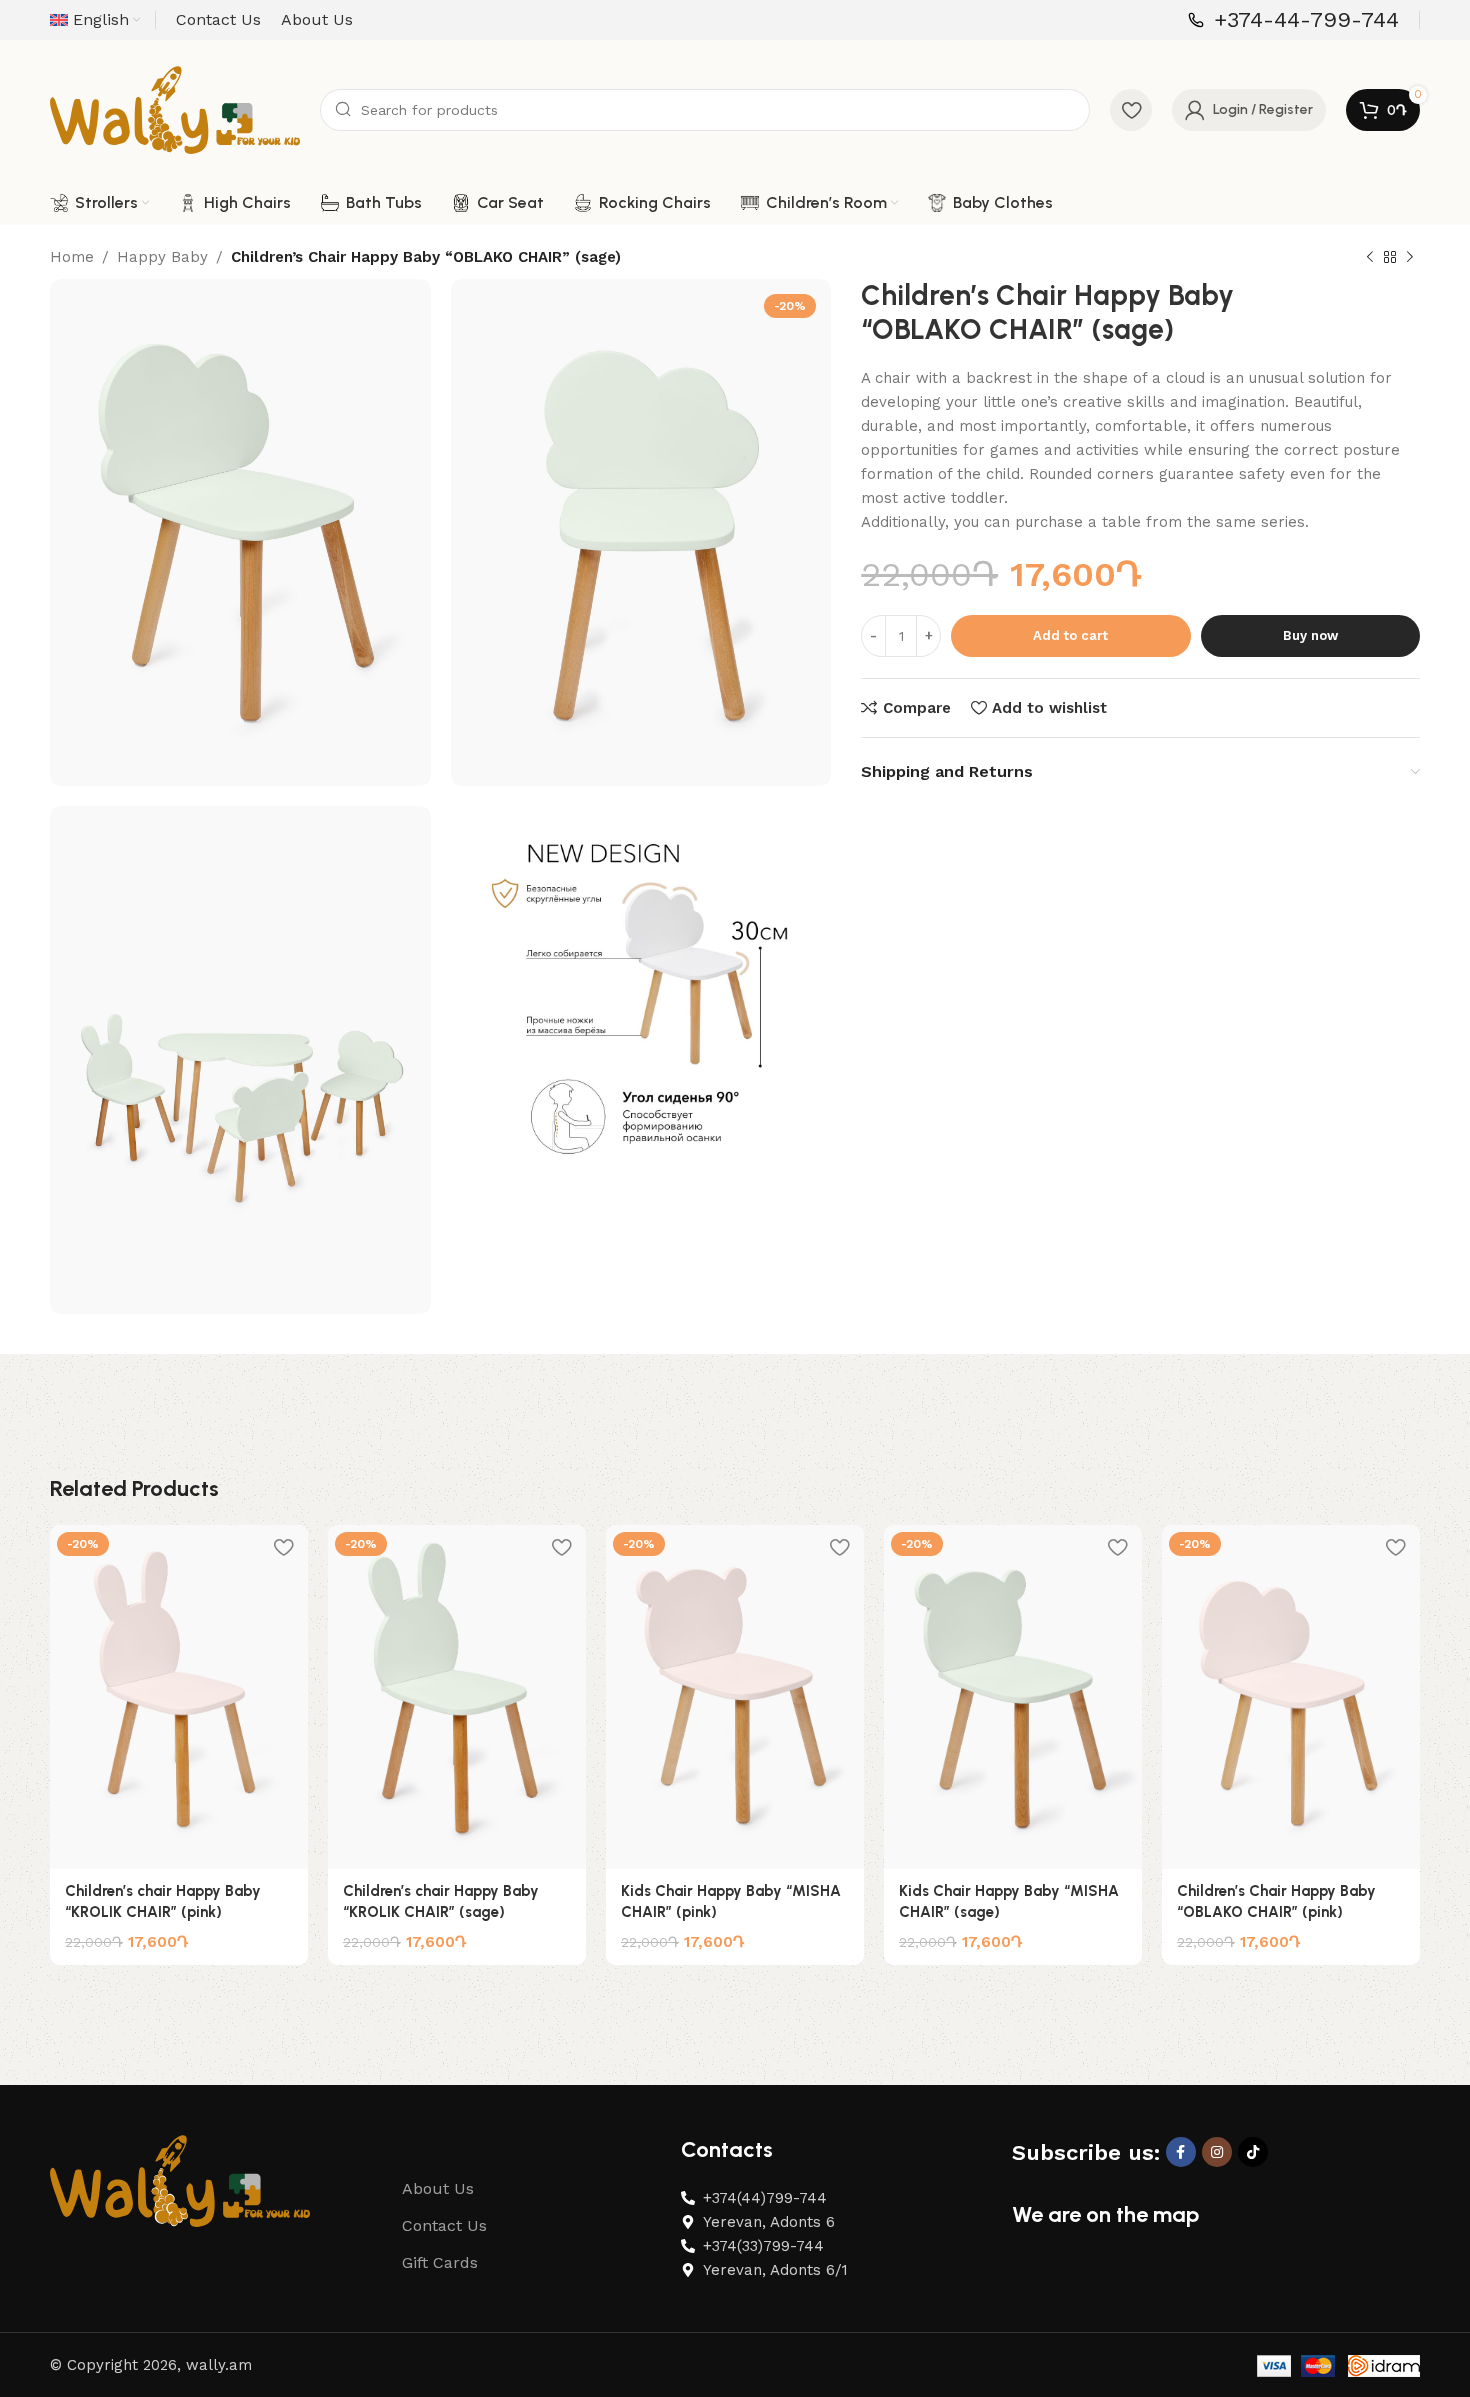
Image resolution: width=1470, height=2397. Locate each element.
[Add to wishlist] (283, 1547)
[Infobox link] (1293, 20)
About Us (438, 2188)
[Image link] (180, 2180)
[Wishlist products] (1131, 110)
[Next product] (1410, 258)
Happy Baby (162, 257)
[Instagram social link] (1217, 2152)
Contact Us (444, 2225)
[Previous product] (1370, 258)
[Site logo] (175, 109)
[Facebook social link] (1181, 2152)
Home (72, 257)
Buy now (1310, 635)
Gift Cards (440, 2262)
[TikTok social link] (1253, 2152)
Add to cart (1070, 635)
